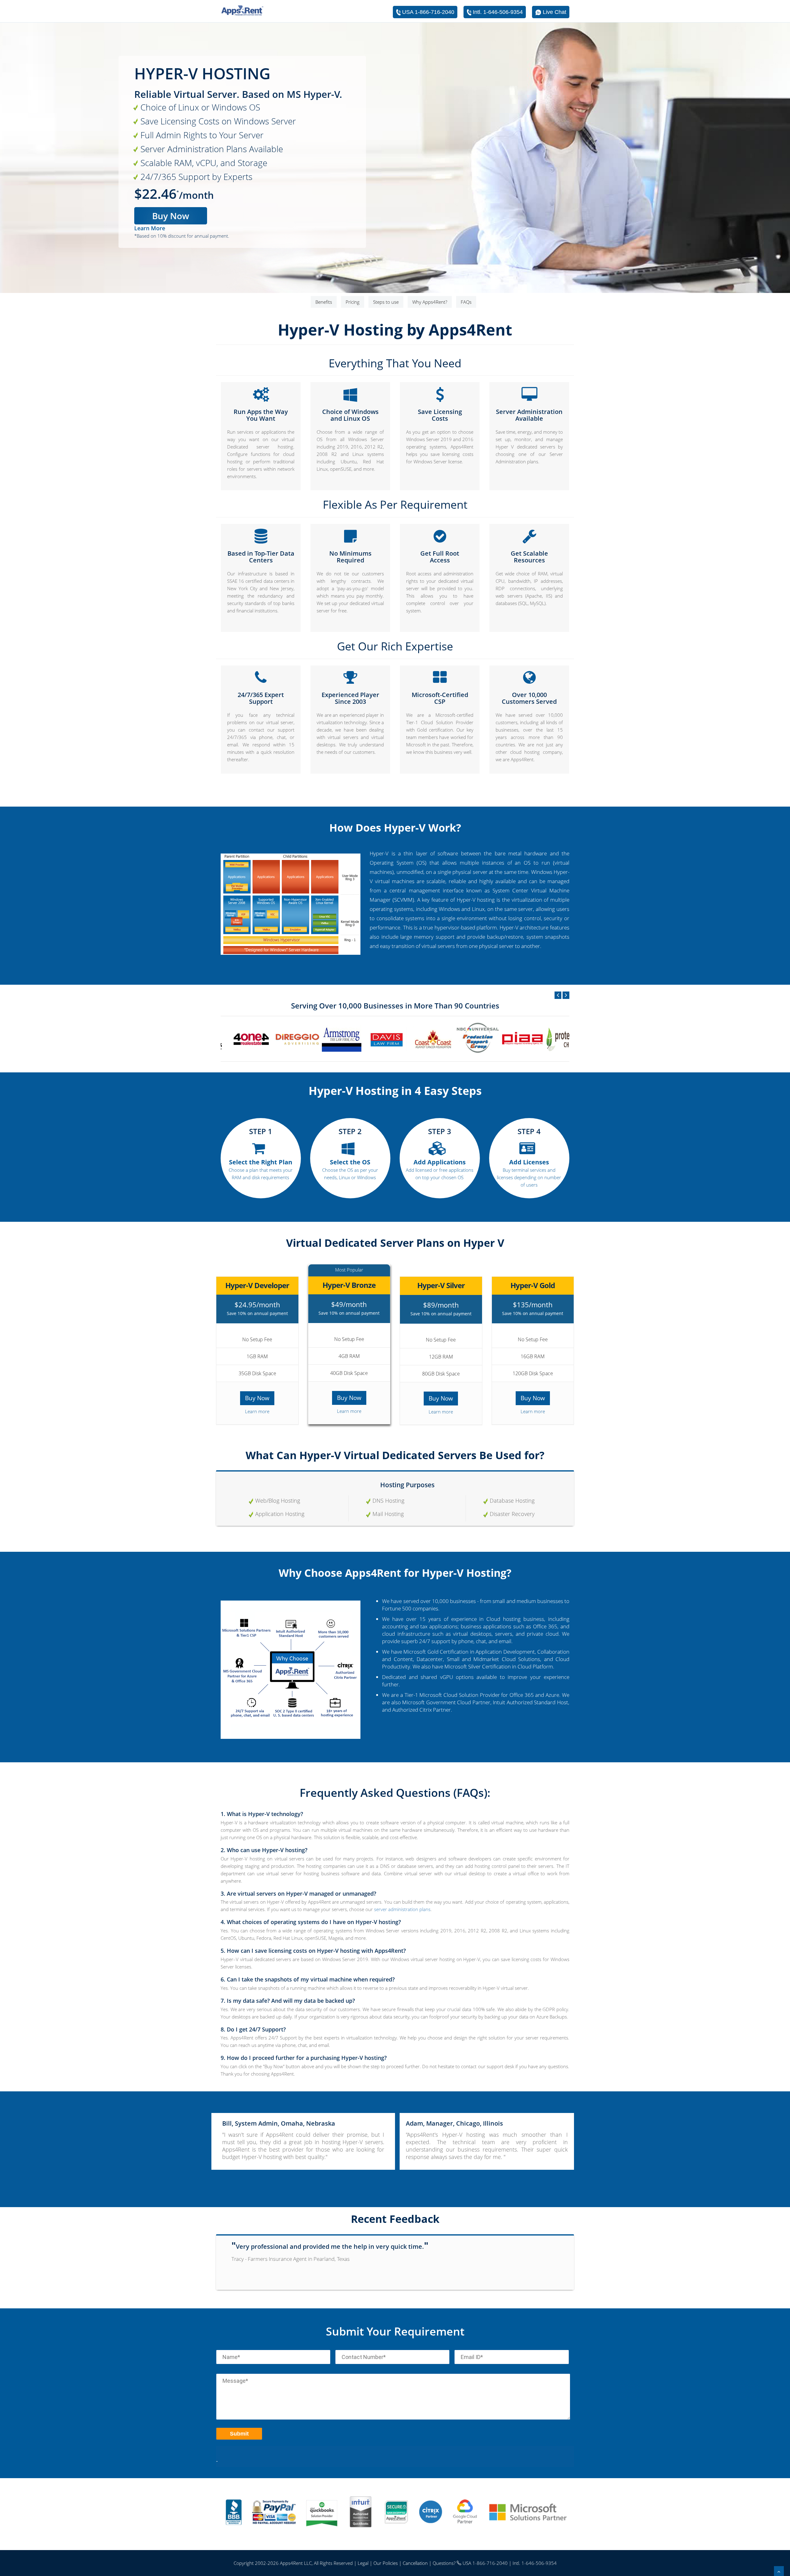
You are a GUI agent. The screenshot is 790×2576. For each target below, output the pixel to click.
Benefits (324, 302)
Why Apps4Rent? (430, 302)
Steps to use (386, 302)
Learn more (257, 1411)
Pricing (353, 302)
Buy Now (171, 216)
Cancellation (415, 2563)
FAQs (466, 302)
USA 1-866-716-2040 (428, 12)
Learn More (150, 228)
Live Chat (555, 12)
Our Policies (386, 2563)
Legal (363, 2563)
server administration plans (402, 1909)
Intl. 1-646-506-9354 (498, 12)
